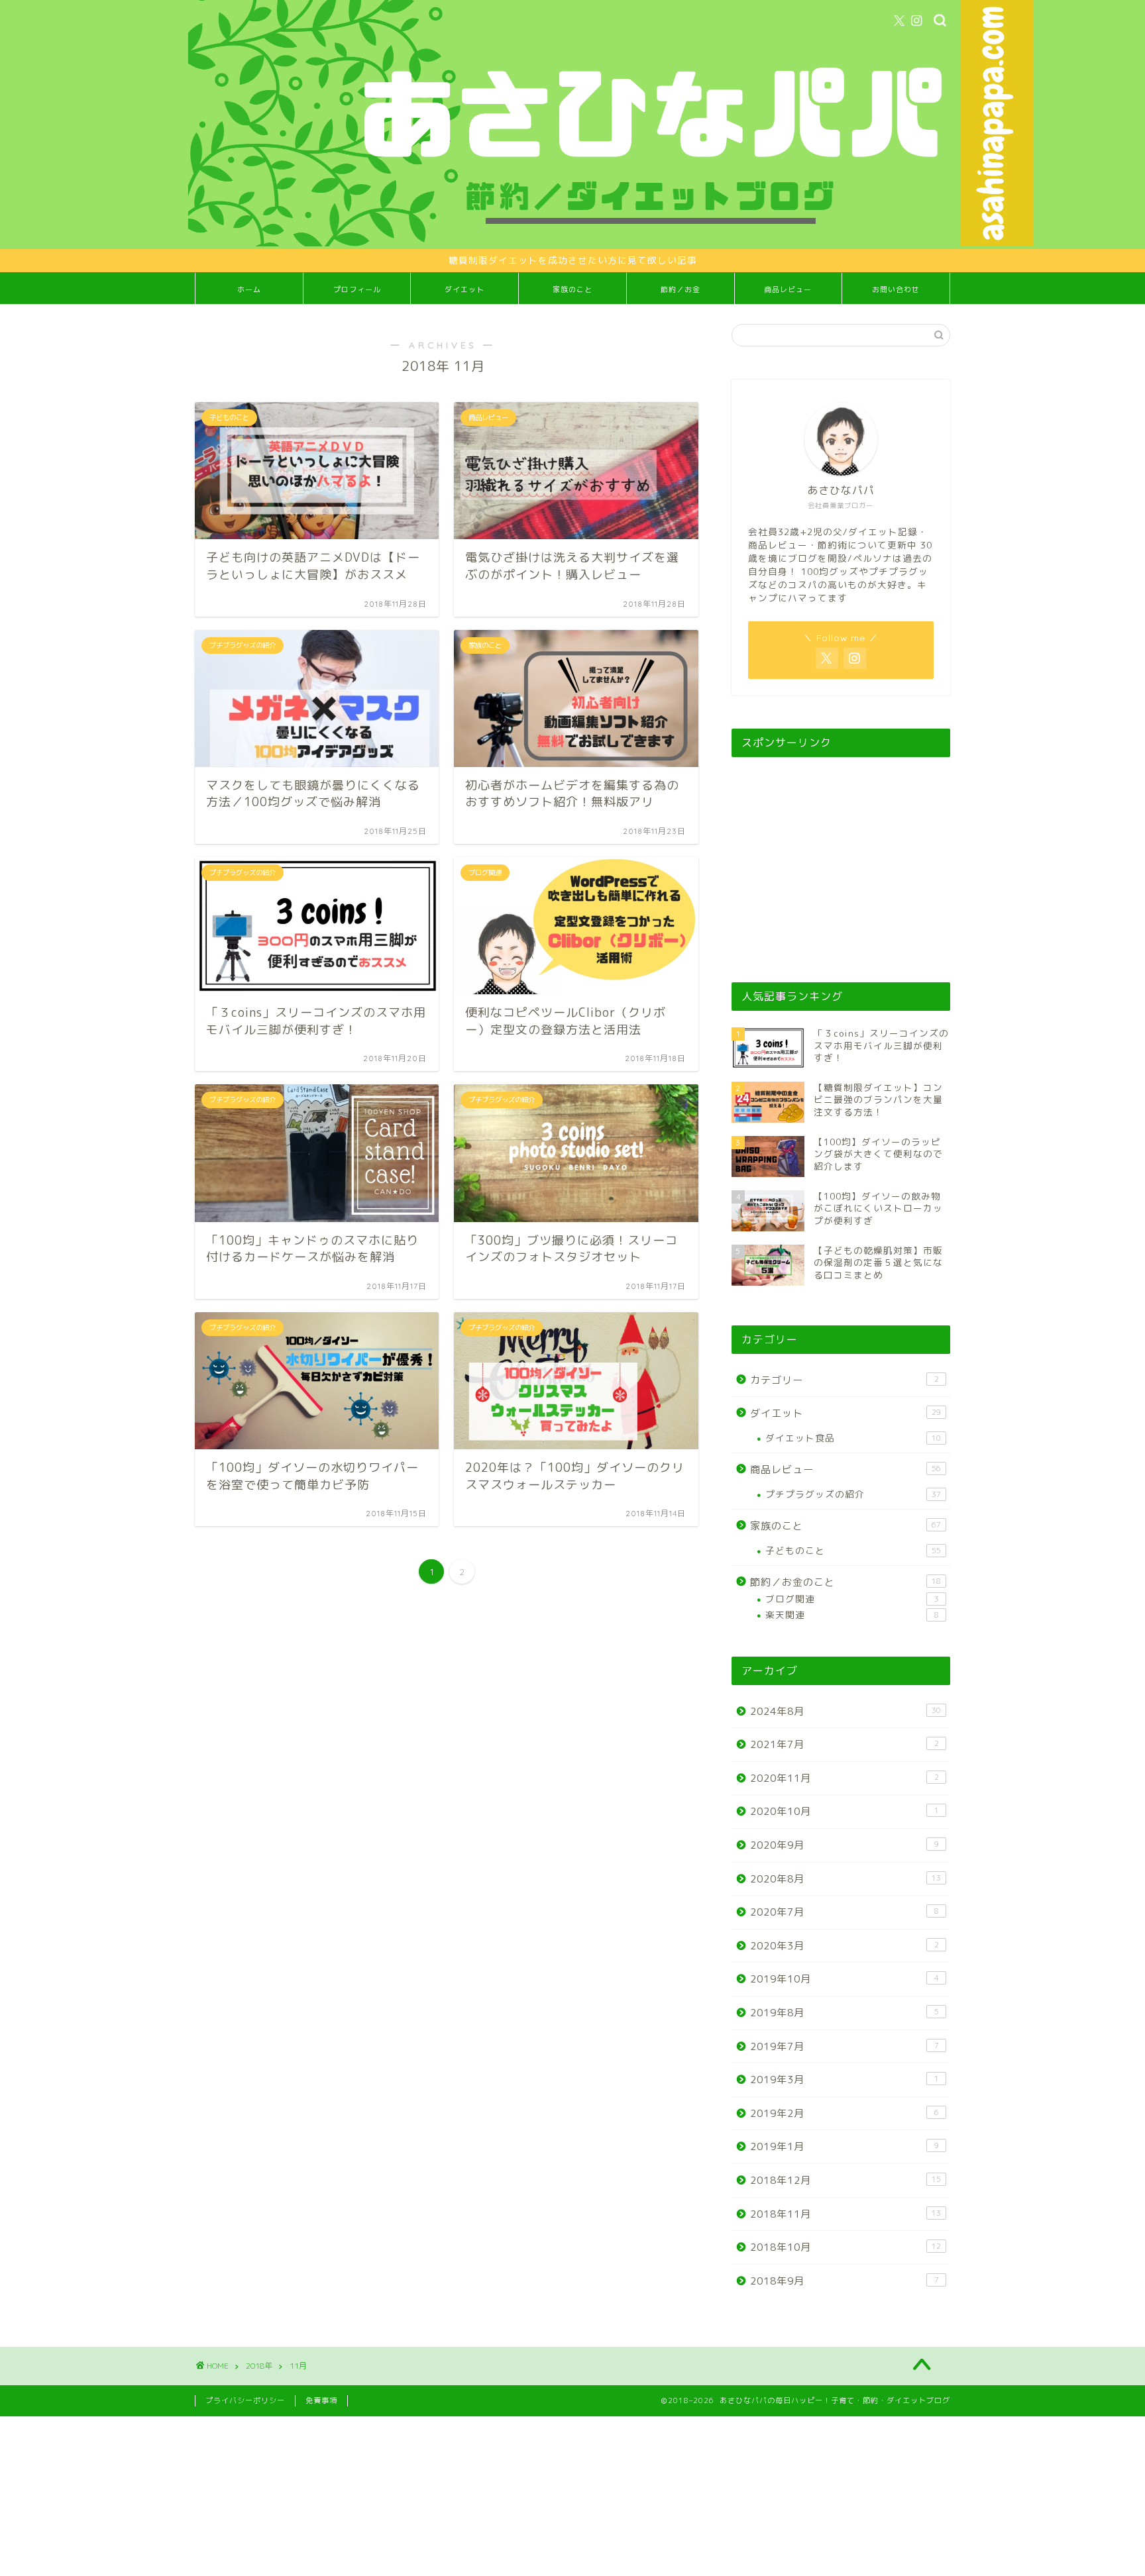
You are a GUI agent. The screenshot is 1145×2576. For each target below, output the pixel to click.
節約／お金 (681, 289)
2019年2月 (845, 2113)
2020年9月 (845, 1845)
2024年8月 (845, 1711)
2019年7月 (845, 2046)
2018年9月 (845, 2281)
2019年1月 (845, 2146)
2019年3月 (845, 2080)
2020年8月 (845, 1879)
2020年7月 (845, 1912)
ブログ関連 (852, 1599)
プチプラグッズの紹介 (853, 1494)
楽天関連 (852, 1615)
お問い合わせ (896, 289)
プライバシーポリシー (245, 2400)
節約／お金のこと (845, 1582)
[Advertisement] (841, 858)
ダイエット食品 (853, 1438)
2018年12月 (845, 2180)
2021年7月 (845, 1744)
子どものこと (853, 1550)
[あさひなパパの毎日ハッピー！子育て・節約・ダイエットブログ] (611, 243)
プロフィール (357, 289)
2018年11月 (845, 2214)
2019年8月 (845, 2013)
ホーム (249, 289)
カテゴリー (845, 1380)
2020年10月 (845, 1811)
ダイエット (464, 289)
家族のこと (572, 289)
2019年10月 (845, 1979)
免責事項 (321, 2400)
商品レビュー (788, 289)
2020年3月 (845, 1946)
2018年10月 (845, 2247)
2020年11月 (845, 1778)
